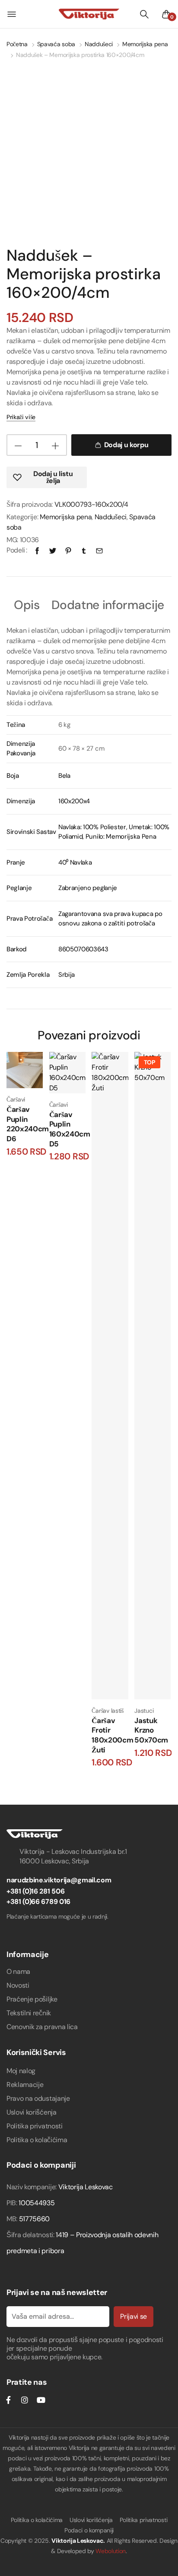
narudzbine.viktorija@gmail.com (59, 1880)
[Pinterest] (68, 550)
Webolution (111, 2551)
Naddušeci (99, 44)
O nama (18, 1971)
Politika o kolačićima (37, 2140)
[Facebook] (37, 550)
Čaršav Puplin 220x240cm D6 (28, 1124)
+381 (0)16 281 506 (35, 1891)
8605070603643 (83, 949)
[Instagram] (25, 2400)
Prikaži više (21, 417)
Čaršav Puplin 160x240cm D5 (70, 1129)
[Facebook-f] (8, 2400)
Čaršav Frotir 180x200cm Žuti (112, 1735)
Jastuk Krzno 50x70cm (151, 1730)
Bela (64, 776)
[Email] (99, 550)
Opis (27, 606)
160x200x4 (74, 801)
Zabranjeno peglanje (88, 888)
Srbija (67, 975)
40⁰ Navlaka (75, 862)
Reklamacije (25, 2085)
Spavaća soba (56, 44)
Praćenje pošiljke (32, 1999)
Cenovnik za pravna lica (42, 2027)
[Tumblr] (84, 550)
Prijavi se (133, 2316)
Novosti (18, 1985)
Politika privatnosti (35, 2126)
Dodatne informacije (108, 606)
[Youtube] (41, 2400)
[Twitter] (53, 550)
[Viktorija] (89, 14)
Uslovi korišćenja (32, 2112)
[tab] (27, 606)
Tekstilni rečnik (29, 2013)
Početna (17, 44)
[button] (47, 477)
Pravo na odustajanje (38, 2098)
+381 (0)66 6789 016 (38, 1902)
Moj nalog (21, 2071)
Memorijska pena (145, 44)
